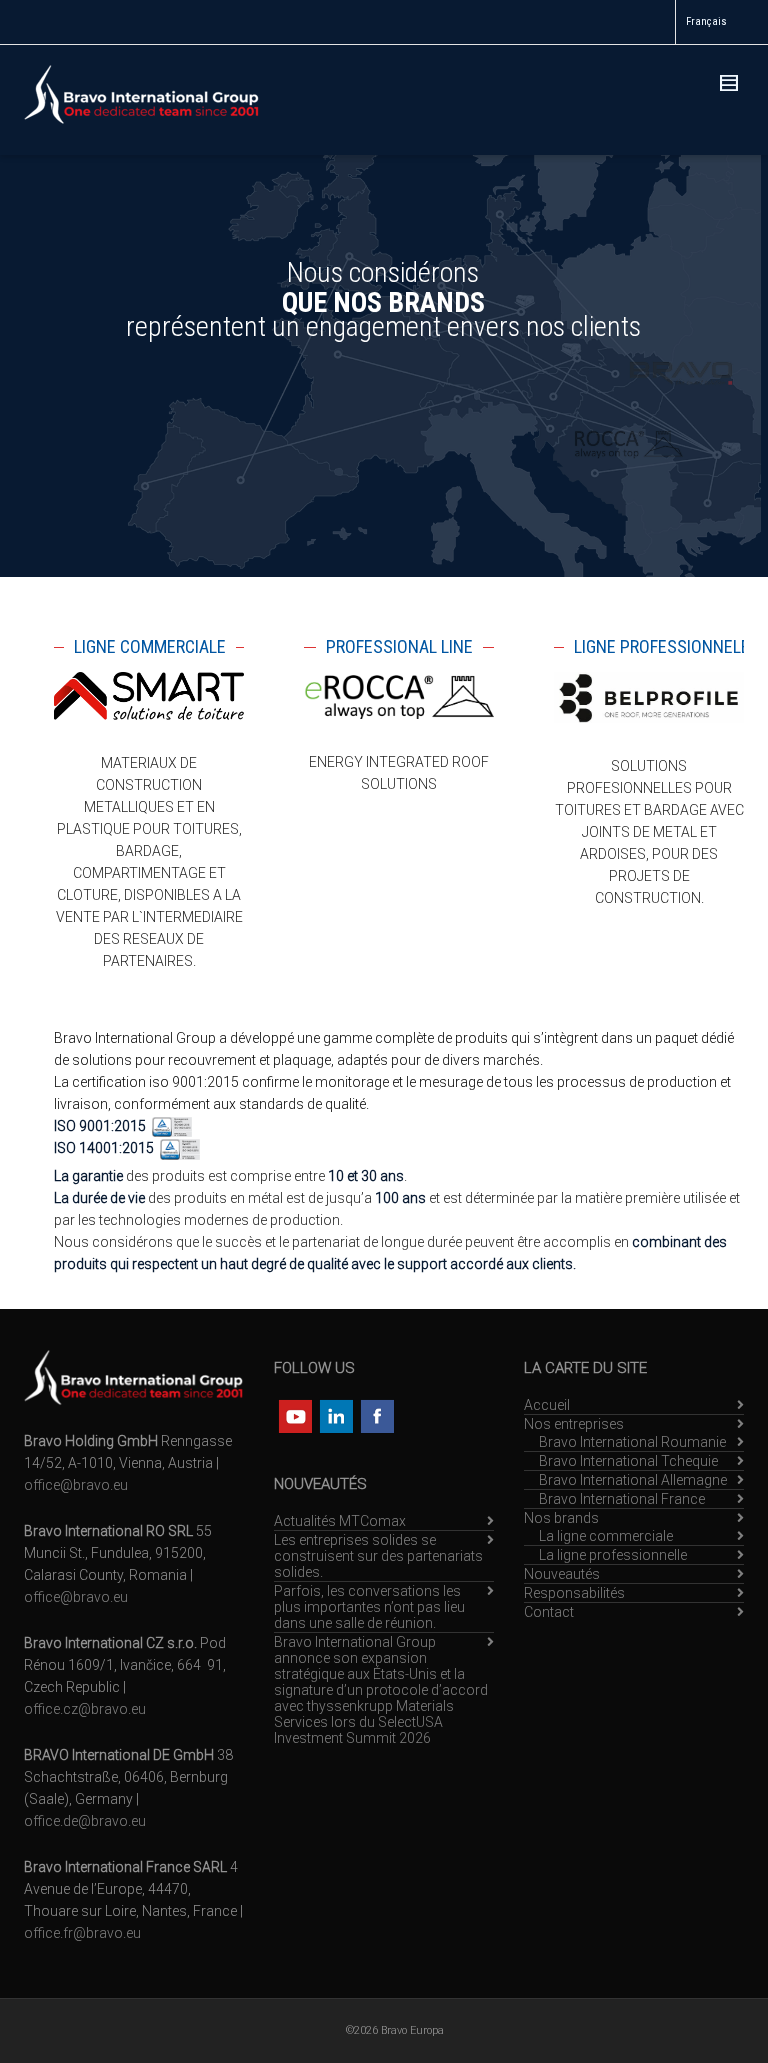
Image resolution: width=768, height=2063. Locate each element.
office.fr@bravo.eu (82, 1933)
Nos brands (561, 1518)
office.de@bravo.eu (85, 1821)
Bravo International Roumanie (632, 1442)
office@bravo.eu (76, 1485)
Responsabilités (574, 1593)
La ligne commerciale (606, 1536)
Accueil (547, 1405)
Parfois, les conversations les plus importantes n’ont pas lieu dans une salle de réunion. (369, 1607)
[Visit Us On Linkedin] (335, 1414)
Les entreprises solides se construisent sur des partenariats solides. (378, 1556)
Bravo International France (622, 1499)
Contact (549, 1612)
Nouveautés (562, 1574)
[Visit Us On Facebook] (376, 1414)
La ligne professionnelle (613, 1555)
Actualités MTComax (340, 1521)
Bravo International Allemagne (633, 1480)
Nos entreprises (574, 1424)
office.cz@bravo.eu (85, 1709)
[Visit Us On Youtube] (294, 1414)
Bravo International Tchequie (628, 1461)
